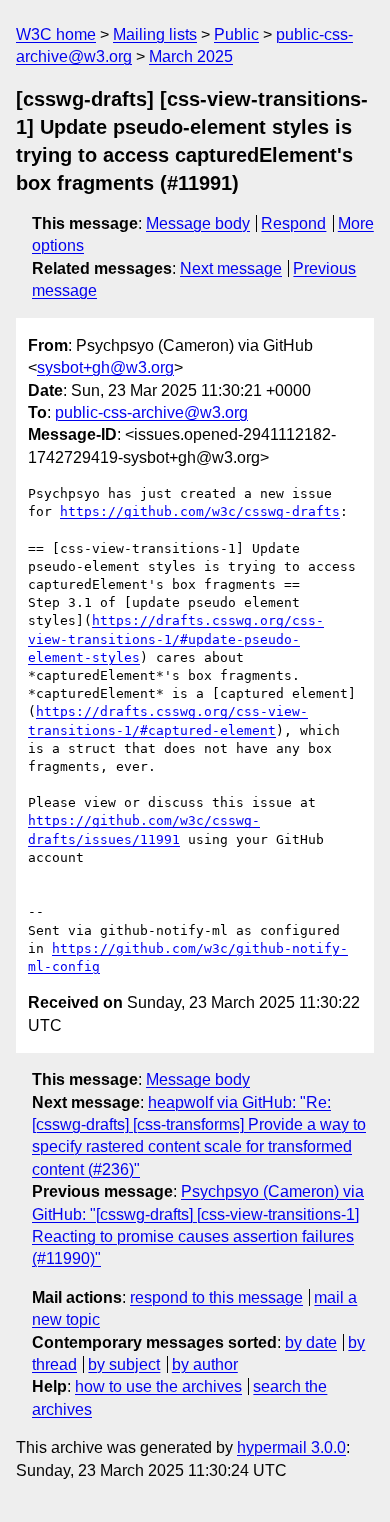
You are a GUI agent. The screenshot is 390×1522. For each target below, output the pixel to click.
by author (205, 1364)
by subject (124, 1364)
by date (311, 1342)
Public (236, 34)
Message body (198, 223)
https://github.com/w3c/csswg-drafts (200, 511)
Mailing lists (155, 34)
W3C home (56, 34)
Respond (293, 223)
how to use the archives (158, 1386)
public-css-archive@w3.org (151, 412)
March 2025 (191, 56)
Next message (231, 268)
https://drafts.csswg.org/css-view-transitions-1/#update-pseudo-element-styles (176, 638)
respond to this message (216, 1297)
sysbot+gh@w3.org (105, 367)
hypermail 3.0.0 (291, 1447)
